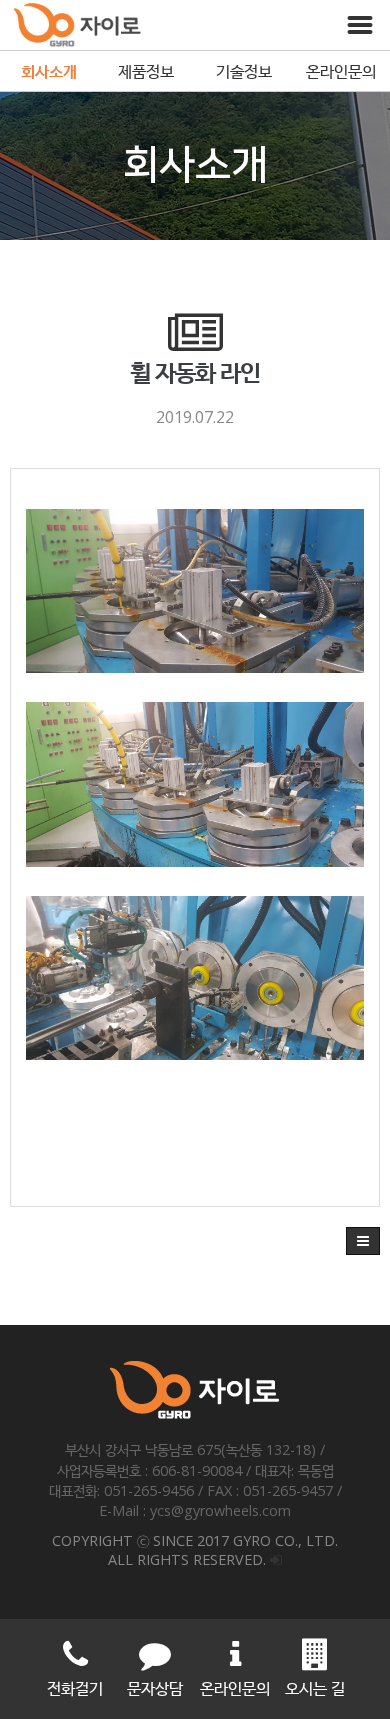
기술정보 (244, 71)
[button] (363, 1241)
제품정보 (146, 71)
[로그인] (276, 1559)
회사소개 (49, 71)
